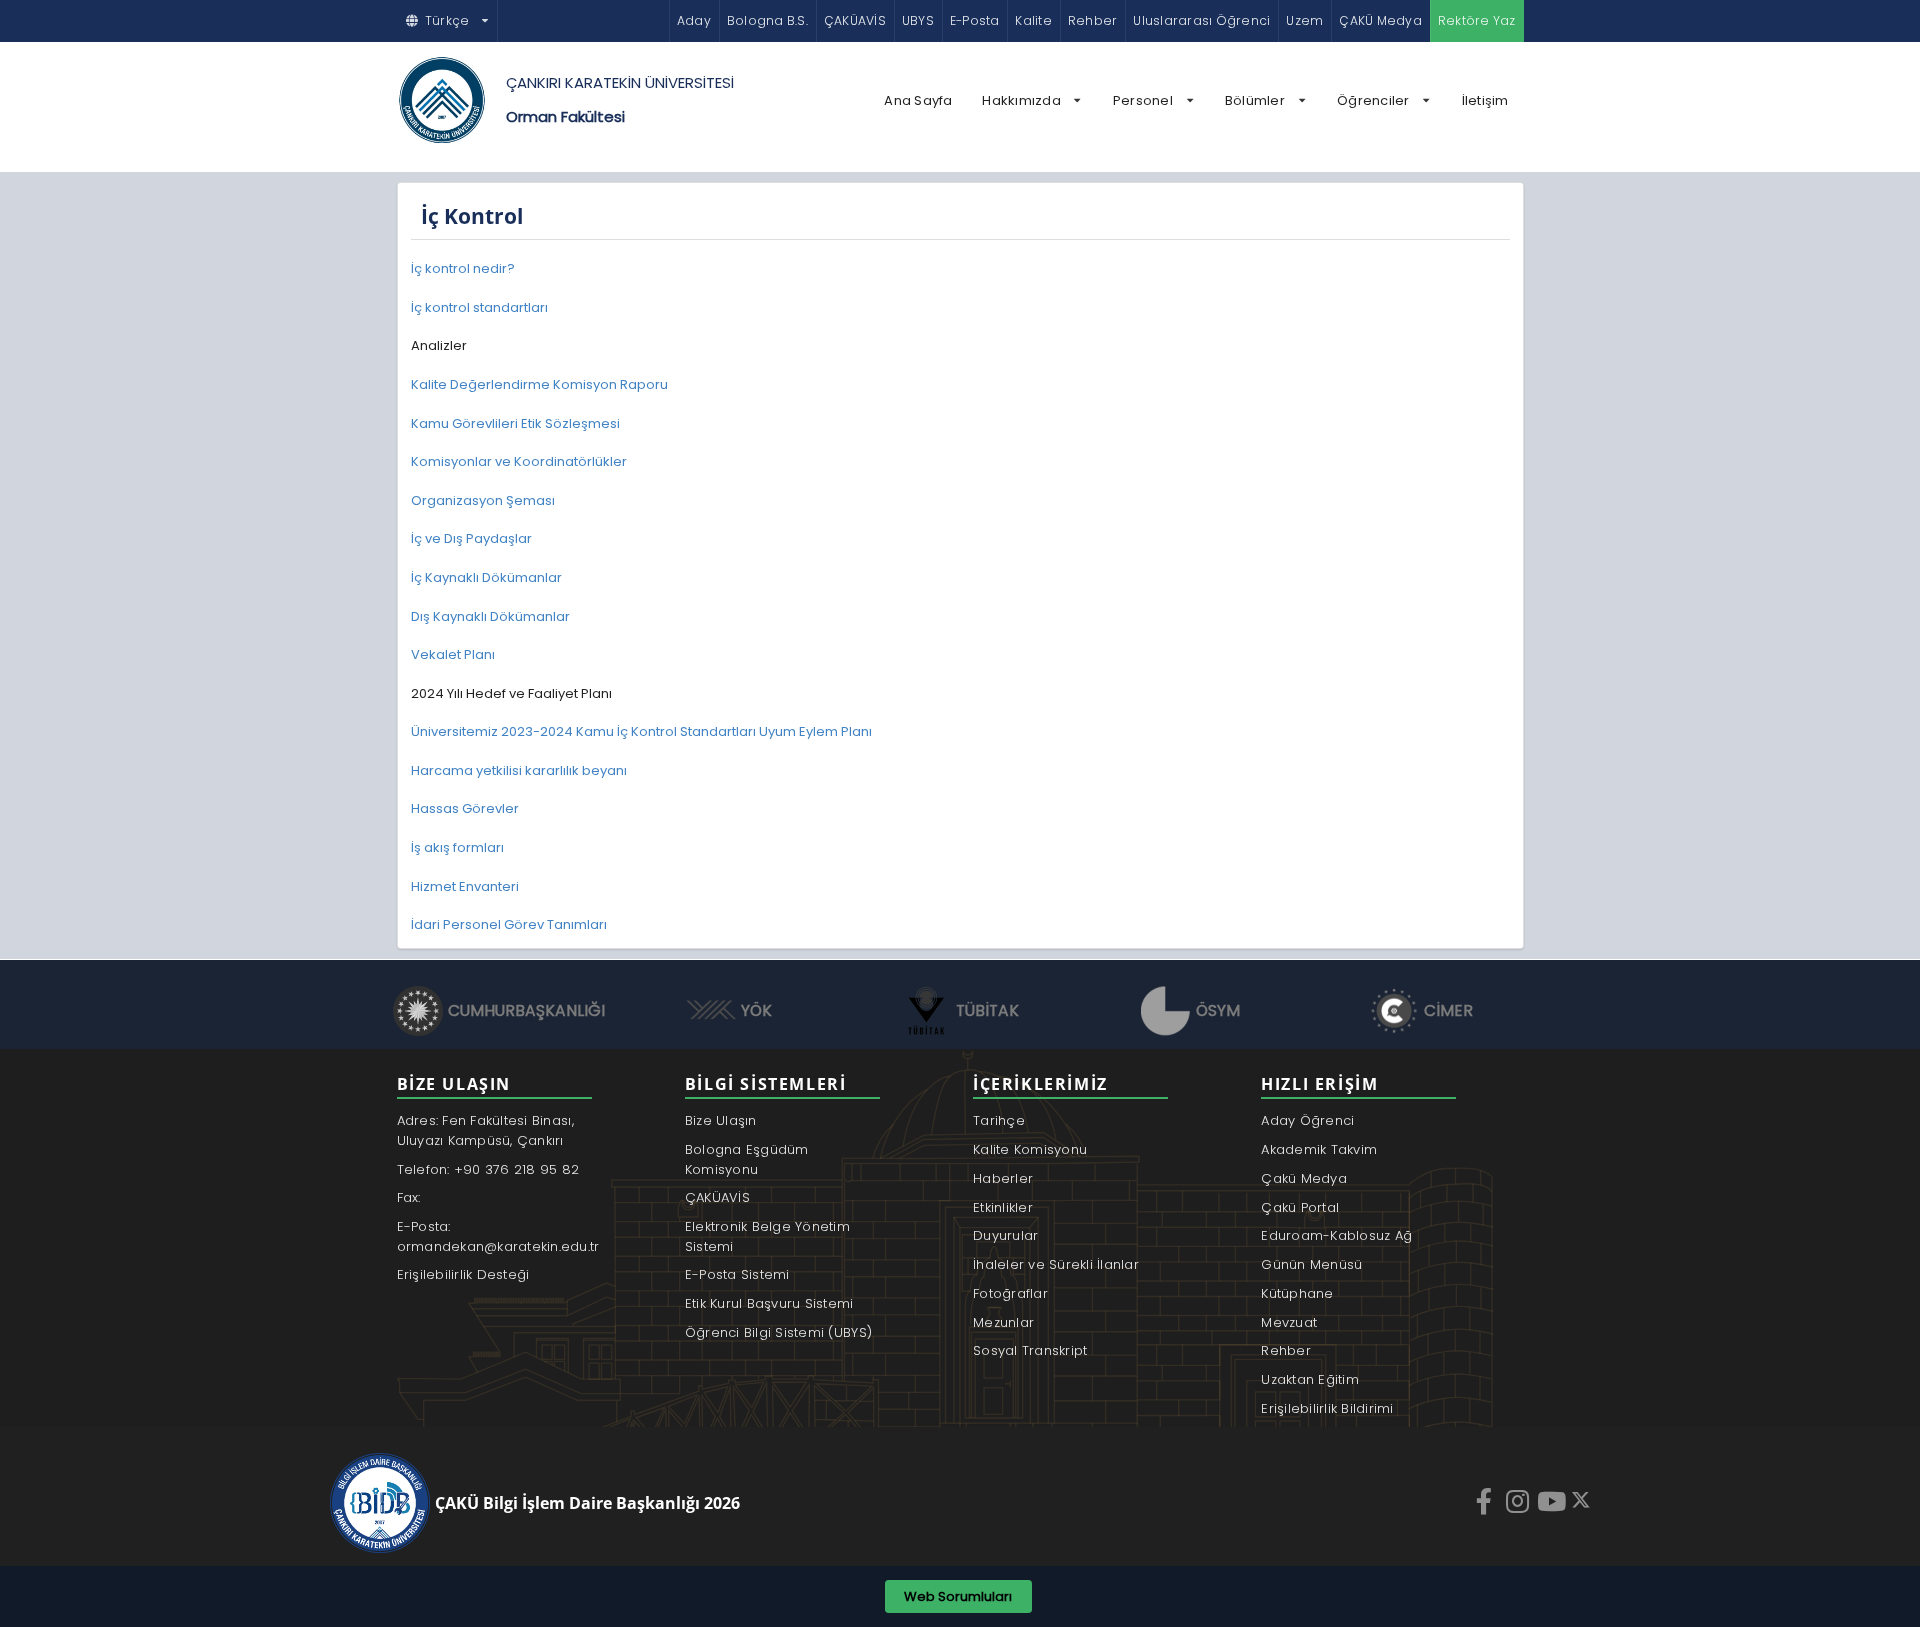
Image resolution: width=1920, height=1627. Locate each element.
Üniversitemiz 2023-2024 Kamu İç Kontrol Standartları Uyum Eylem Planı (641, 731)
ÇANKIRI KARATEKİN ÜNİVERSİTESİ (620, 82)
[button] (448, 21)
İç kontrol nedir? (463, 268)
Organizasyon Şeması (483, 500)
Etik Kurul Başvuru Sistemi (769, 1303)
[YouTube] (1554, 1501)
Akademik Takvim (1319, 1149)
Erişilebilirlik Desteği (463, 1274)
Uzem (1304, 20)
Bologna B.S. (767, 20)
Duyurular (1005, 1235)
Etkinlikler (1003, 1207)
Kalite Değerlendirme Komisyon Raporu (539, 384)
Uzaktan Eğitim (1310, 1379)
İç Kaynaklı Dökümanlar (486, 577)
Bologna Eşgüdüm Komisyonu (747, 1159)
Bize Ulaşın (721, 1120)
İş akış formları (457, 847)
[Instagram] (1520, 1501)
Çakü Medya (1304, 1178)
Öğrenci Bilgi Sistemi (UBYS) (778, 1332)
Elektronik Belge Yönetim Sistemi (767, 1236)
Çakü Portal (1300, 1207)
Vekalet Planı (453, 654)
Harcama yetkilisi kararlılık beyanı (519, 770)
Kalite (1033, 20)
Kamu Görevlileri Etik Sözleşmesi (515, 423)
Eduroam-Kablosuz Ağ (1336, 1235)
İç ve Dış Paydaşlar (471, 538)
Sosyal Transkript (1030, 1350)
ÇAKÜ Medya (1380, 20)
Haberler (1003, 1178)
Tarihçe (999, 1120)
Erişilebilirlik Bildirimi (1327, 1408)
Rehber (1092, 20)
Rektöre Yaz (1477, 20)
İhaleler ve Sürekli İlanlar (1056, 1264)
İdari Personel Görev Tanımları (509, 924)
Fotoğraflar (1010, 1293)
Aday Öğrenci (1307, 1120)
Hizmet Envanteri (465, 886)
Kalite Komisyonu (1030, 1149)
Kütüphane (1297, 1293)
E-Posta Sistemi (737, 1274)
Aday (694, 20)
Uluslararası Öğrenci (1201, 20)
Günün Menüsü (1311, 1264)
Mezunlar (1003, 1322)
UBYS (918, 20)
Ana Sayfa (918, 100)
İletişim (1485, 100)
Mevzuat (1289, 1322)
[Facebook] (1486, 1501)
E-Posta (975, 20)
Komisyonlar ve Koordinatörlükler (519, 461)
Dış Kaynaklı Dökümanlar (490, 616)
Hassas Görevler (465, 808)
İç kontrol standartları (479, 307)
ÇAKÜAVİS (855, 20)
